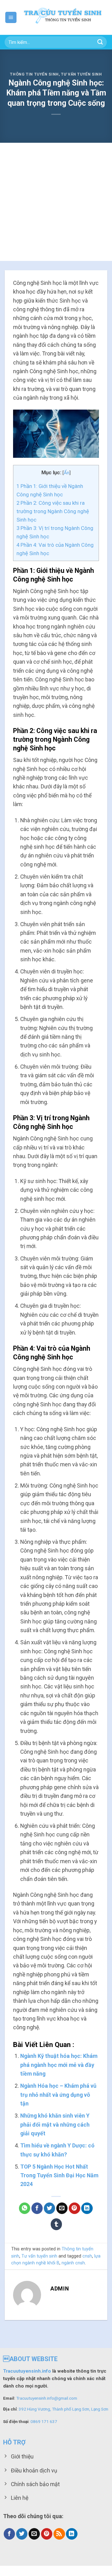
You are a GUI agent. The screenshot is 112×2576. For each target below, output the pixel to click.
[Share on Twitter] (50, 2208)
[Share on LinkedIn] (87, 2208)
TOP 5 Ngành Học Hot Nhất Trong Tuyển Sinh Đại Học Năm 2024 (59, 2176)
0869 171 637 (44, 2421)
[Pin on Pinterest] (75, 2208)
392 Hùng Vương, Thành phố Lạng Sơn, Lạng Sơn (63, 2409)
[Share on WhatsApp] (25, 2208)
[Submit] (100, 42)
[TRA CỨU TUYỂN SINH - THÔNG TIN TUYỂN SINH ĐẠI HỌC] (62, 18)
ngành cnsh (73, 2263)
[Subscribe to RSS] (59, 2534)
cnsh (87, 2256)
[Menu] (11, 17)
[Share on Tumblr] (56, 2224)
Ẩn (67, 473)
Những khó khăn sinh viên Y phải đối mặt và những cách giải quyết (55, 2125)
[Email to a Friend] (62, 2208)
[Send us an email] (34, 2534)
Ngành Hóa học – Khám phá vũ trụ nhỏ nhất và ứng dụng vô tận (58, 2095)
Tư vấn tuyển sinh (82, 74)
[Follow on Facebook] (9, 2534)
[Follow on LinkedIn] (72, 2534)
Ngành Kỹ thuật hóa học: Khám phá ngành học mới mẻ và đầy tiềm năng (59, 2065)
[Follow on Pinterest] (47, 2534)
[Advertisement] (56, 202)
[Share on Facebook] (37, 2208)
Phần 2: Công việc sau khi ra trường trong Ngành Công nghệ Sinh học (53, 511)
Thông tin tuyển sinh (34, 74)
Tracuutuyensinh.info (27, 2371)
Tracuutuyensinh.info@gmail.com (47, 2398)
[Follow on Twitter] (22, 2534)
